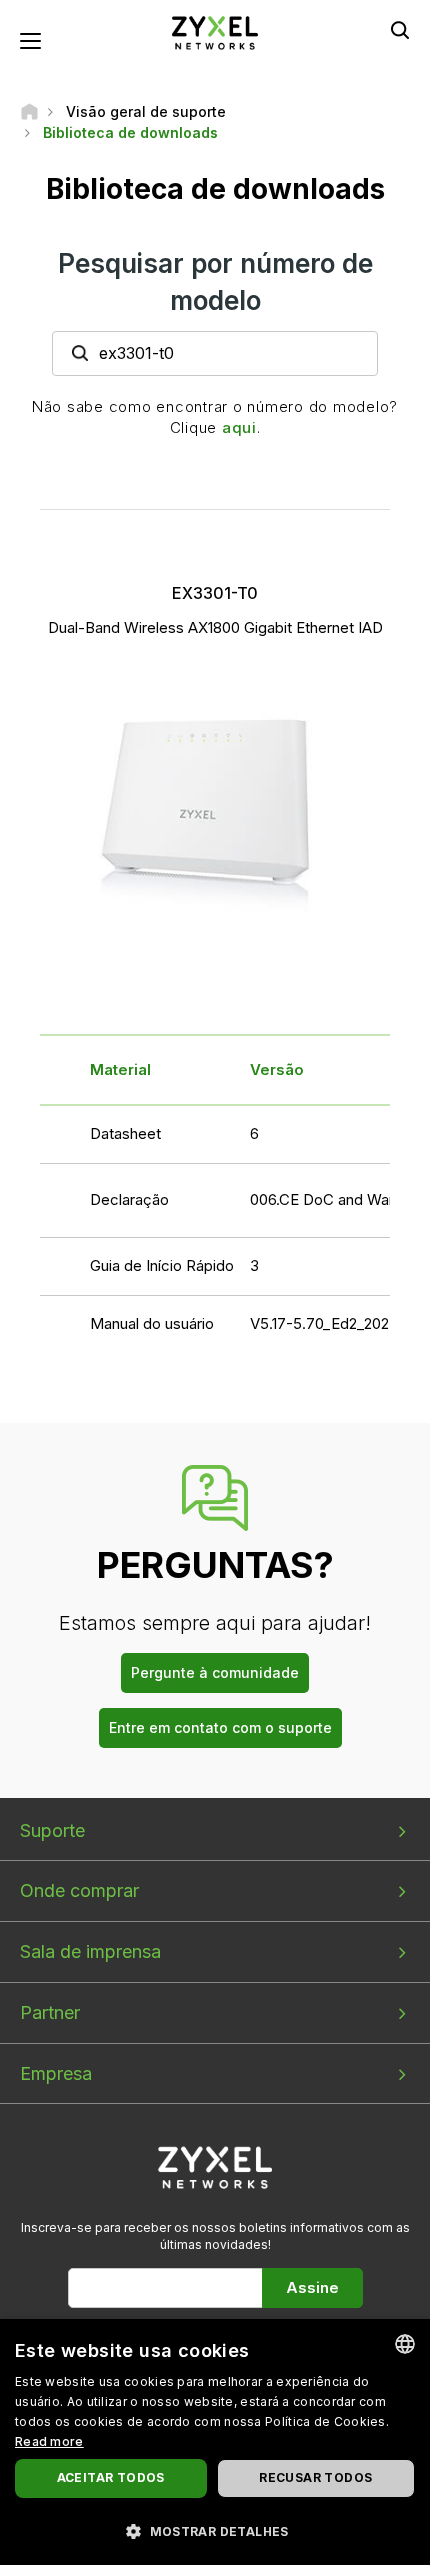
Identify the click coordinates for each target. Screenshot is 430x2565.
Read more (49, 2441)
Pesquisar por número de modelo (215, 282)
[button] (215, 2530)
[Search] (400, 30)
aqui (239, 427)
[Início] (29, 111)
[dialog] (215, 2442)
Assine (312, 2287)
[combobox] (405, 2344)
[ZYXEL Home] (215, 31)
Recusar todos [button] (315, 2477)
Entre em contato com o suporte (220, 1727)
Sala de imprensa (90, 1951)
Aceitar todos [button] (111, 2477)
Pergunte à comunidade (215, 1672)
